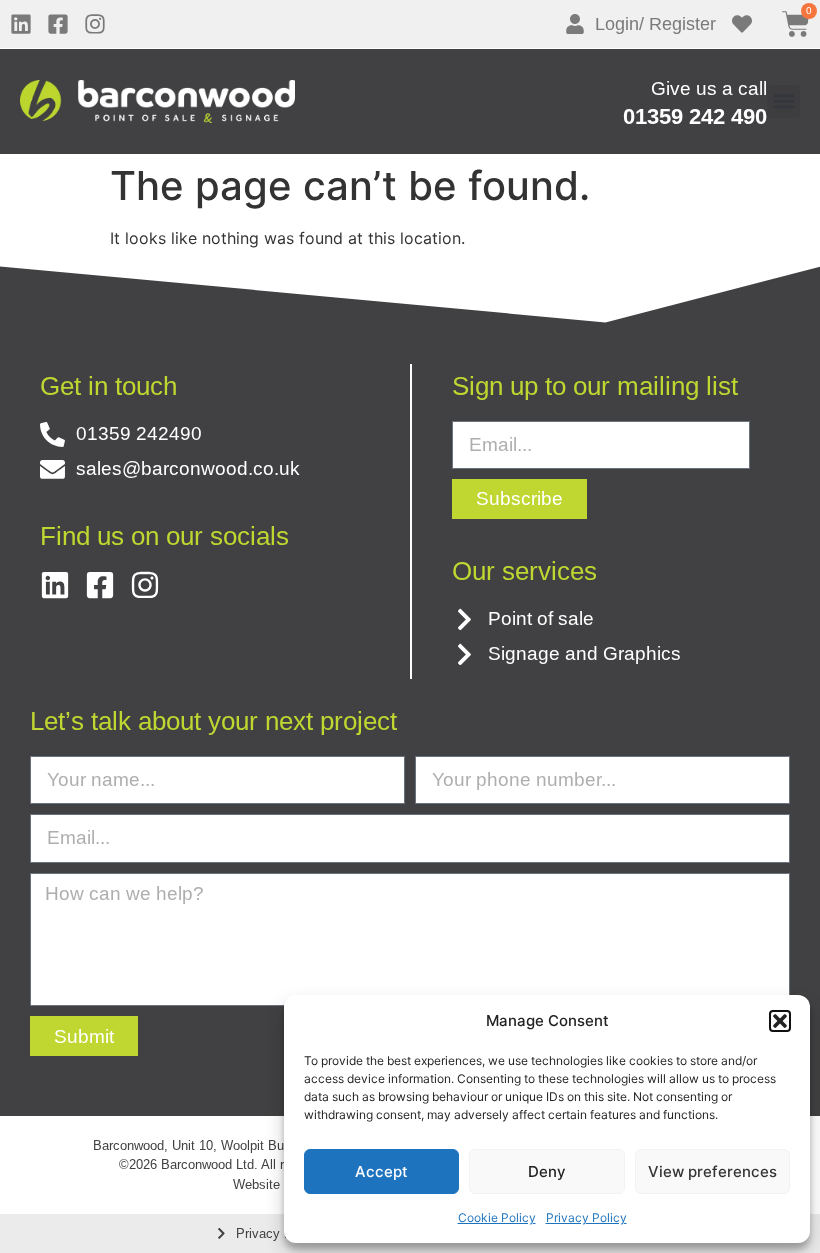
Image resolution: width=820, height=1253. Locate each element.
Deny (547, 1171)
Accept (381, 1171)
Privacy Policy (586, 1217)
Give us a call (709, 88)
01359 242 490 (695, 116)
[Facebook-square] (58, 24)
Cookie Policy (497, 1217)
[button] (780, 1021)
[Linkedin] (21, 24)
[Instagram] (95, 24)
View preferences (712, 1171)
